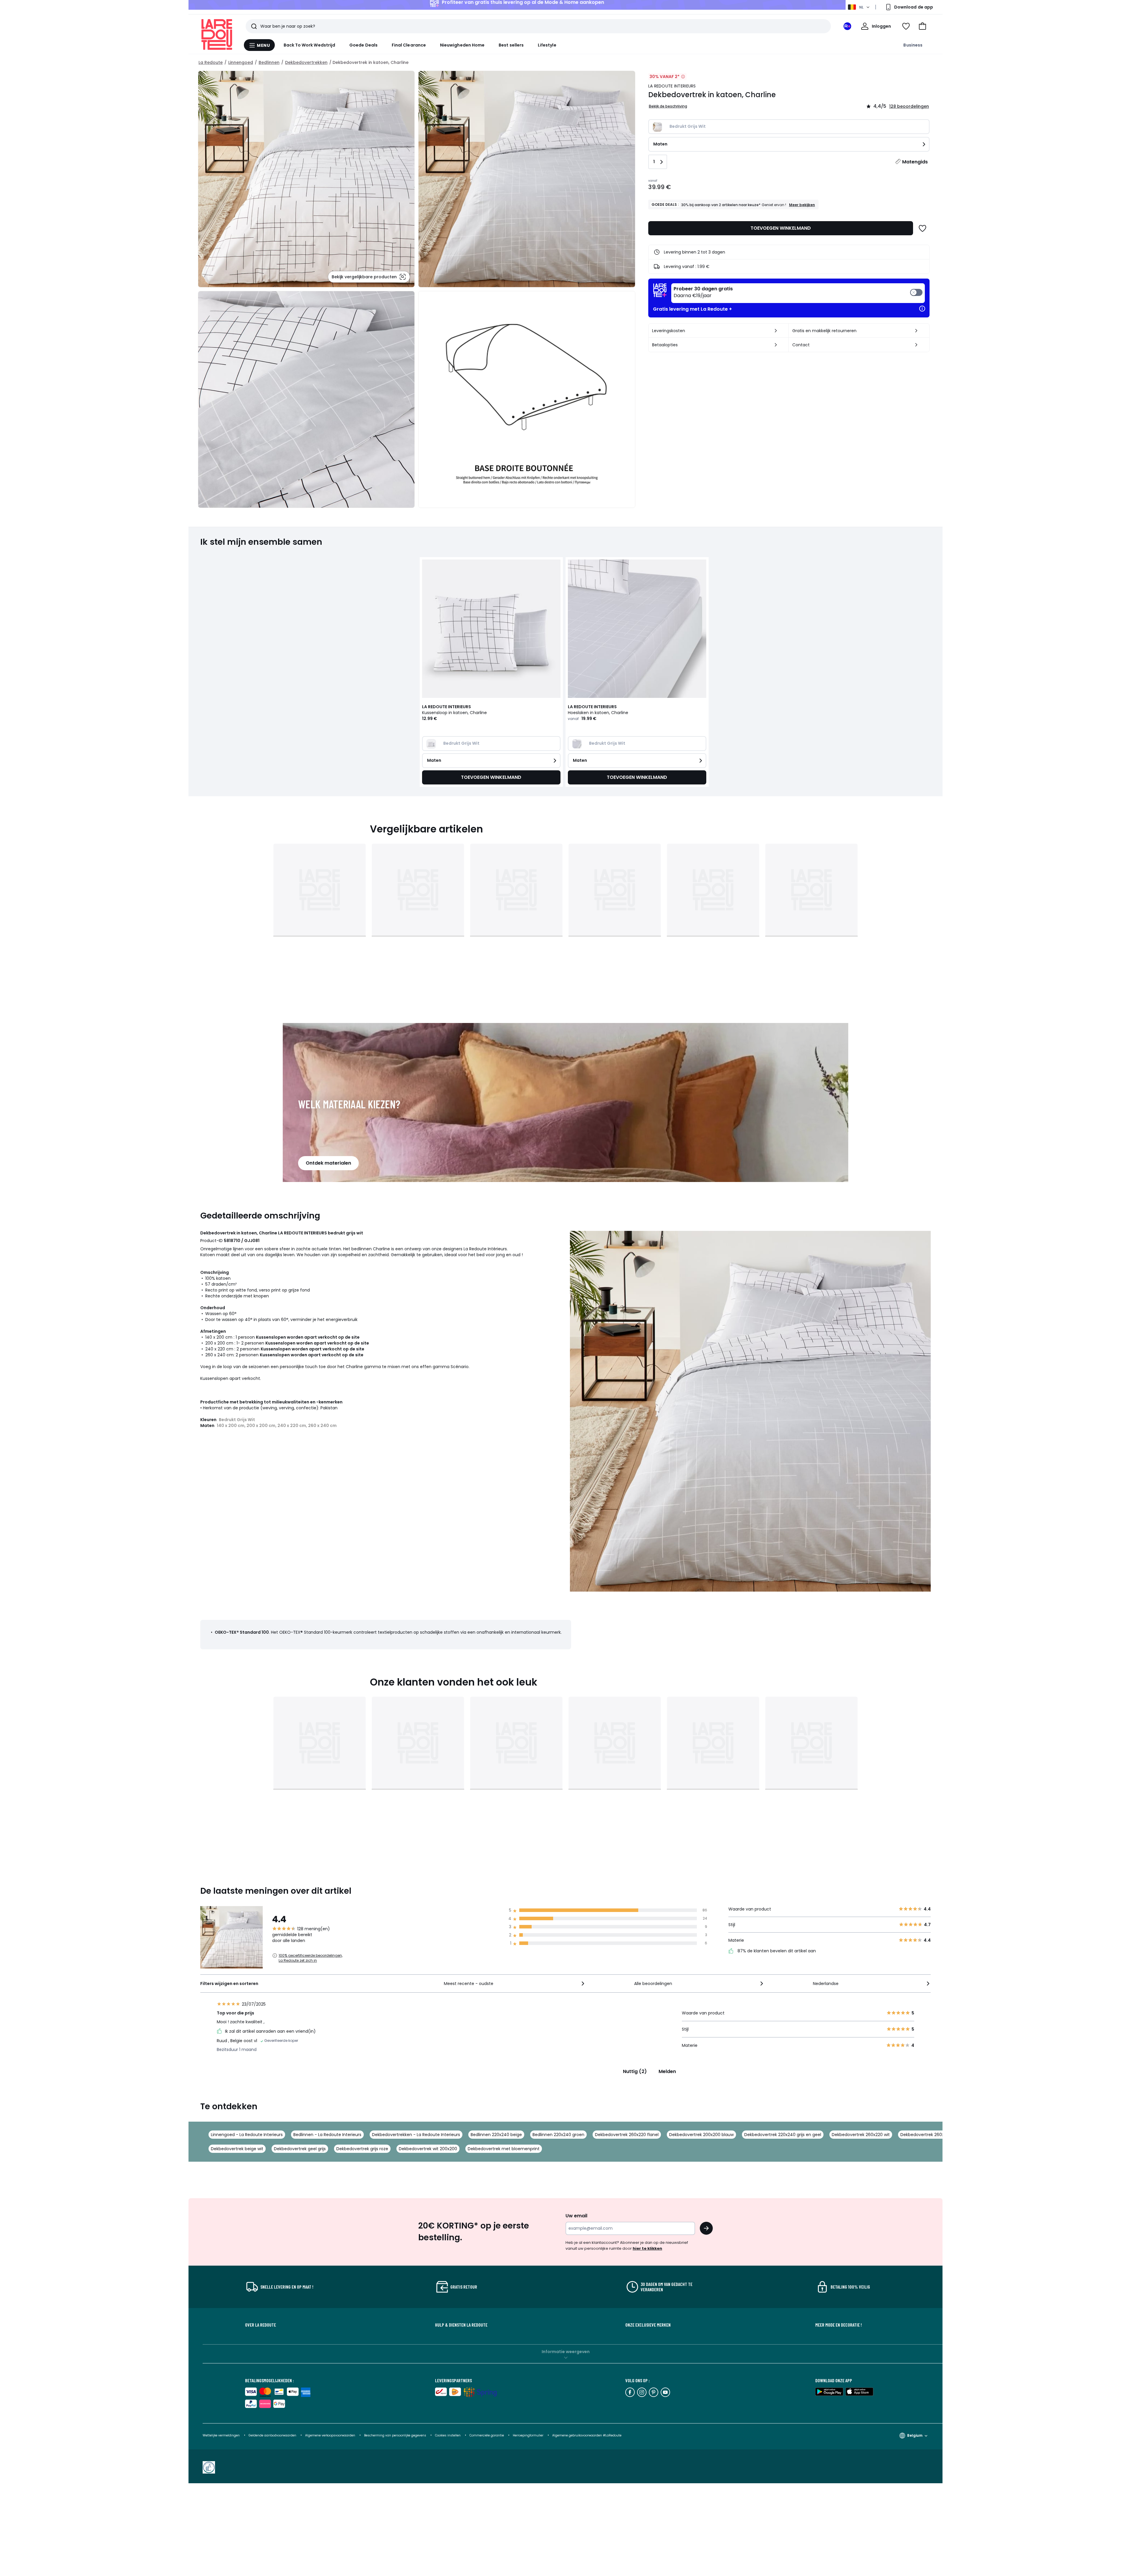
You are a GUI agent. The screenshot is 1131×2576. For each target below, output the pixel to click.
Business (913, 45)
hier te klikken (647, 2248)
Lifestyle (547, 45)
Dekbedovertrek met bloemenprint (504, 2149)
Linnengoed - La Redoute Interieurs (247, 2135)
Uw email (576, 2216)
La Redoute (211, 62)
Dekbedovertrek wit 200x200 (428, 2149)
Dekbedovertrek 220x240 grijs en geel (783, 2135)
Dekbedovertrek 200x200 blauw (701, 2135)
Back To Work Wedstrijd (310, 45)
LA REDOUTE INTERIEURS (672, 86)
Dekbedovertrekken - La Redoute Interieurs (416, 2135)
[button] (922, 26)
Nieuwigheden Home (462, 45)
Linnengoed (241, 62)
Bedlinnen (269, 62)
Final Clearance (409, 45)
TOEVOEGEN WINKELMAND (781, 228)
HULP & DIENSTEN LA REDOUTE (461, 2325)
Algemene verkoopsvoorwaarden (330, 2435)
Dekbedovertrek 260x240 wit (930, 2135)
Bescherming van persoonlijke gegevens (396, 2435)
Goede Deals (363, 45)
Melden (667, 2071)
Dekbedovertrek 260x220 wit (861, 2135)
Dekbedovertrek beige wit (237, 2149)
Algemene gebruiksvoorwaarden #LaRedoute (587, 2435)
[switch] (798, 293)
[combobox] (515, 1984)
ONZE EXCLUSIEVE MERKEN (648, 2325)
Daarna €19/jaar (703, 292)
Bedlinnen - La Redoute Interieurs (327, 2135)
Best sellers (511, 45)
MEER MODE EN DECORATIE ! (839, 2325)
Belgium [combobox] (915, 2435)
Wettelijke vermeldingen (221, 2435)
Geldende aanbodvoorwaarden (272, 2435)
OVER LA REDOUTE (261, 2325)
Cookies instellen (448, 2435)
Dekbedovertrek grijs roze (362, 2149)
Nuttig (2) (635, 2071)
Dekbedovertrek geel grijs (300, 2149)
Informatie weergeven (566, 2352)
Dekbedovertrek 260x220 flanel (627, 2135)
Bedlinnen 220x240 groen (558, 2135)
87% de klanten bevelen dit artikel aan (776, 1951)
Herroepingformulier (529, 2435)
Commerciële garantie (487, 2435)
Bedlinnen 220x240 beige (496, 2135)
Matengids (915, 162)
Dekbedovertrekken (306, 62)
